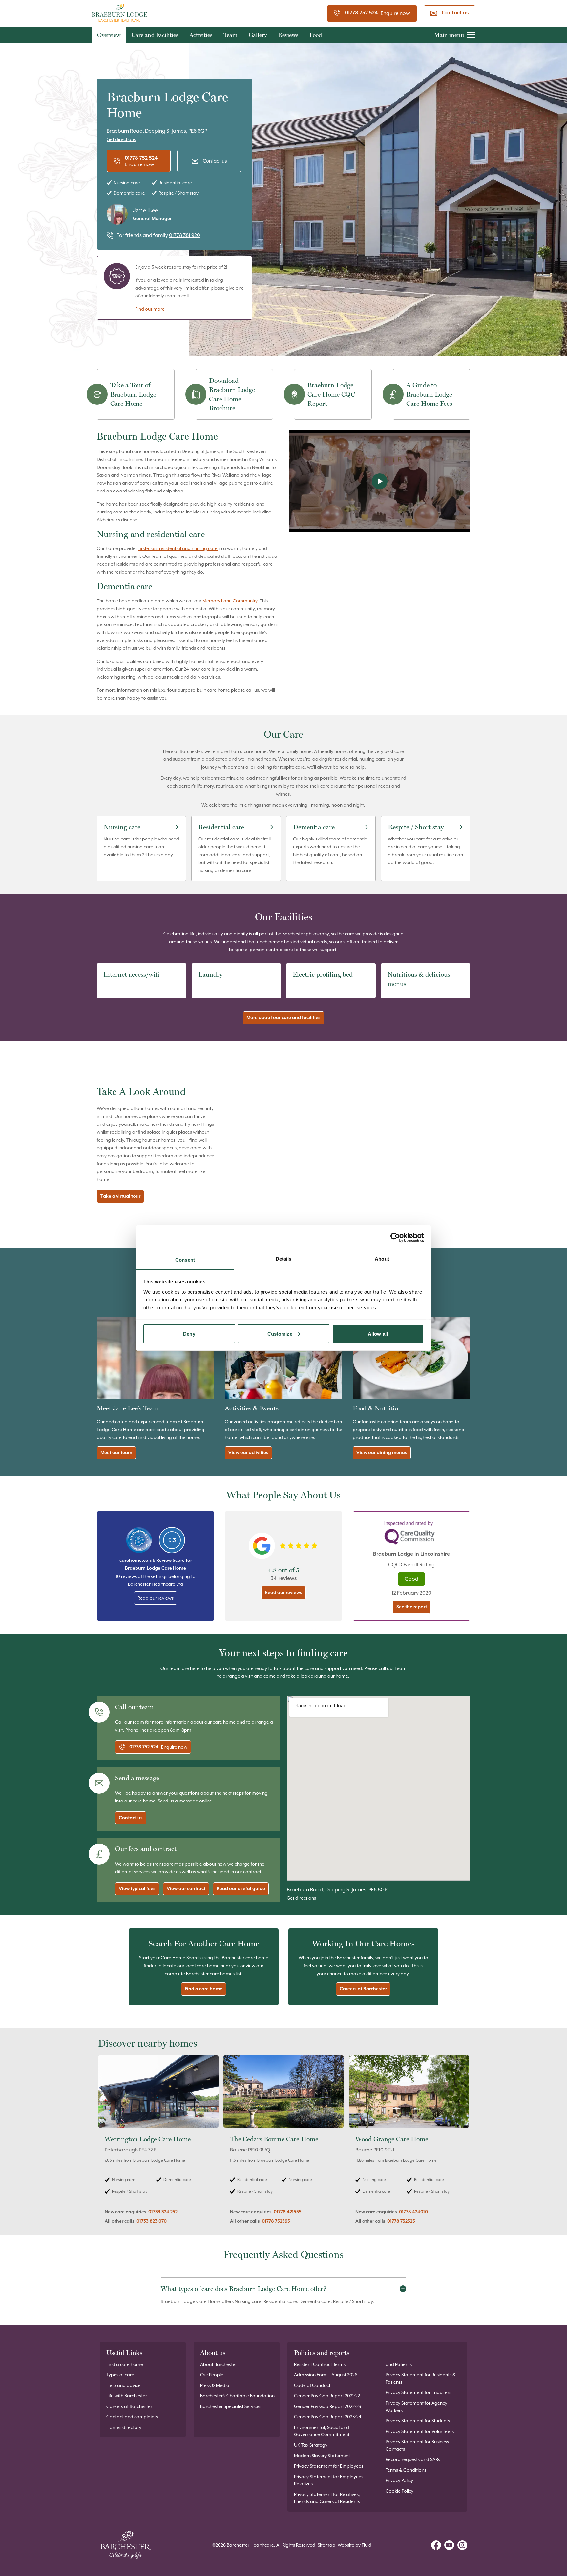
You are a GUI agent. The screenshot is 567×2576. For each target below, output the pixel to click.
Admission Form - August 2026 (326, 2375)
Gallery (258, 35)
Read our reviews (156, 1598)
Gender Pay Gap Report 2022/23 (327, 2406)
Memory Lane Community (230, 601)
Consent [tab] (185, 1260)
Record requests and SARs (413, 2459)
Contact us (455, 13)
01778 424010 (413, 2212)
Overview (109, 35)
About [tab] (382, 1259)
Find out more (150, 309)
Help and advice (124, 2385)
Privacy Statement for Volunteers (420, 2431)
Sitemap (326, 2545)
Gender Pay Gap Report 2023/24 (328, 2417)
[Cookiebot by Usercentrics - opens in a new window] (395, 1237)
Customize (280, 1333)
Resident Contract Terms (320, 2364)
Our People (212, 2375)
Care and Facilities (155, 35)
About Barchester (219, 2364)
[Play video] (379, 481)
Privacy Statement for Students (418, 2421)
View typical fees (137, 1889)
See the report (412, 1607)
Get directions (121, 139)
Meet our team (116, 1453)
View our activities (248, 1453)
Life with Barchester (127, 2396)
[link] (158, 2143)
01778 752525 (401, 2221)
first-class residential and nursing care (178, 548)
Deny (189, 1333)
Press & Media (215, 2385)
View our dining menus (382, 1453)
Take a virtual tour (120, 1196)
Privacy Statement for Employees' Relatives (329, 2480)
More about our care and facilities (283, 1018)
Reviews (288, 35)
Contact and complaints (132, 2417)
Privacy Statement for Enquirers (418, 2392)
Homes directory (124, 2427)
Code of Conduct (312, 2385)
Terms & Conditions (406, 2470)
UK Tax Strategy (311, 2445)
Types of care (120, 2375)
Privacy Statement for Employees (329, 2466)
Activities (201, 35)
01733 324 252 (163, 2212)
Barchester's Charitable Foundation (237, 2396)
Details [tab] (284, 1259)
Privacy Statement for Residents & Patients (421, 2378)
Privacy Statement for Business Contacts (417, 2445)
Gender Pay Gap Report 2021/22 (327, 2396)
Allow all (378, 1333)
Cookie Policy (399, 2491)
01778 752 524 (361, 13)
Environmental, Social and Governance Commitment (322, 2431)
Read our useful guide (241, 1889)
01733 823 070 (152, 2221)
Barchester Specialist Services (231, 2406)
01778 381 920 (185, 235)
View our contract (186, 1889)
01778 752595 (276, 2221)
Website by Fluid (355, 2545)
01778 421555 (288, 2212)
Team (231, 35)
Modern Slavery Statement (322, 2456)
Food (316, 35)
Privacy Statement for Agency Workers (416, 2407)
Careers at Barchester (363, 1989)
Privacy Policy (399, 2480)
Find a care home (204, 1989)
